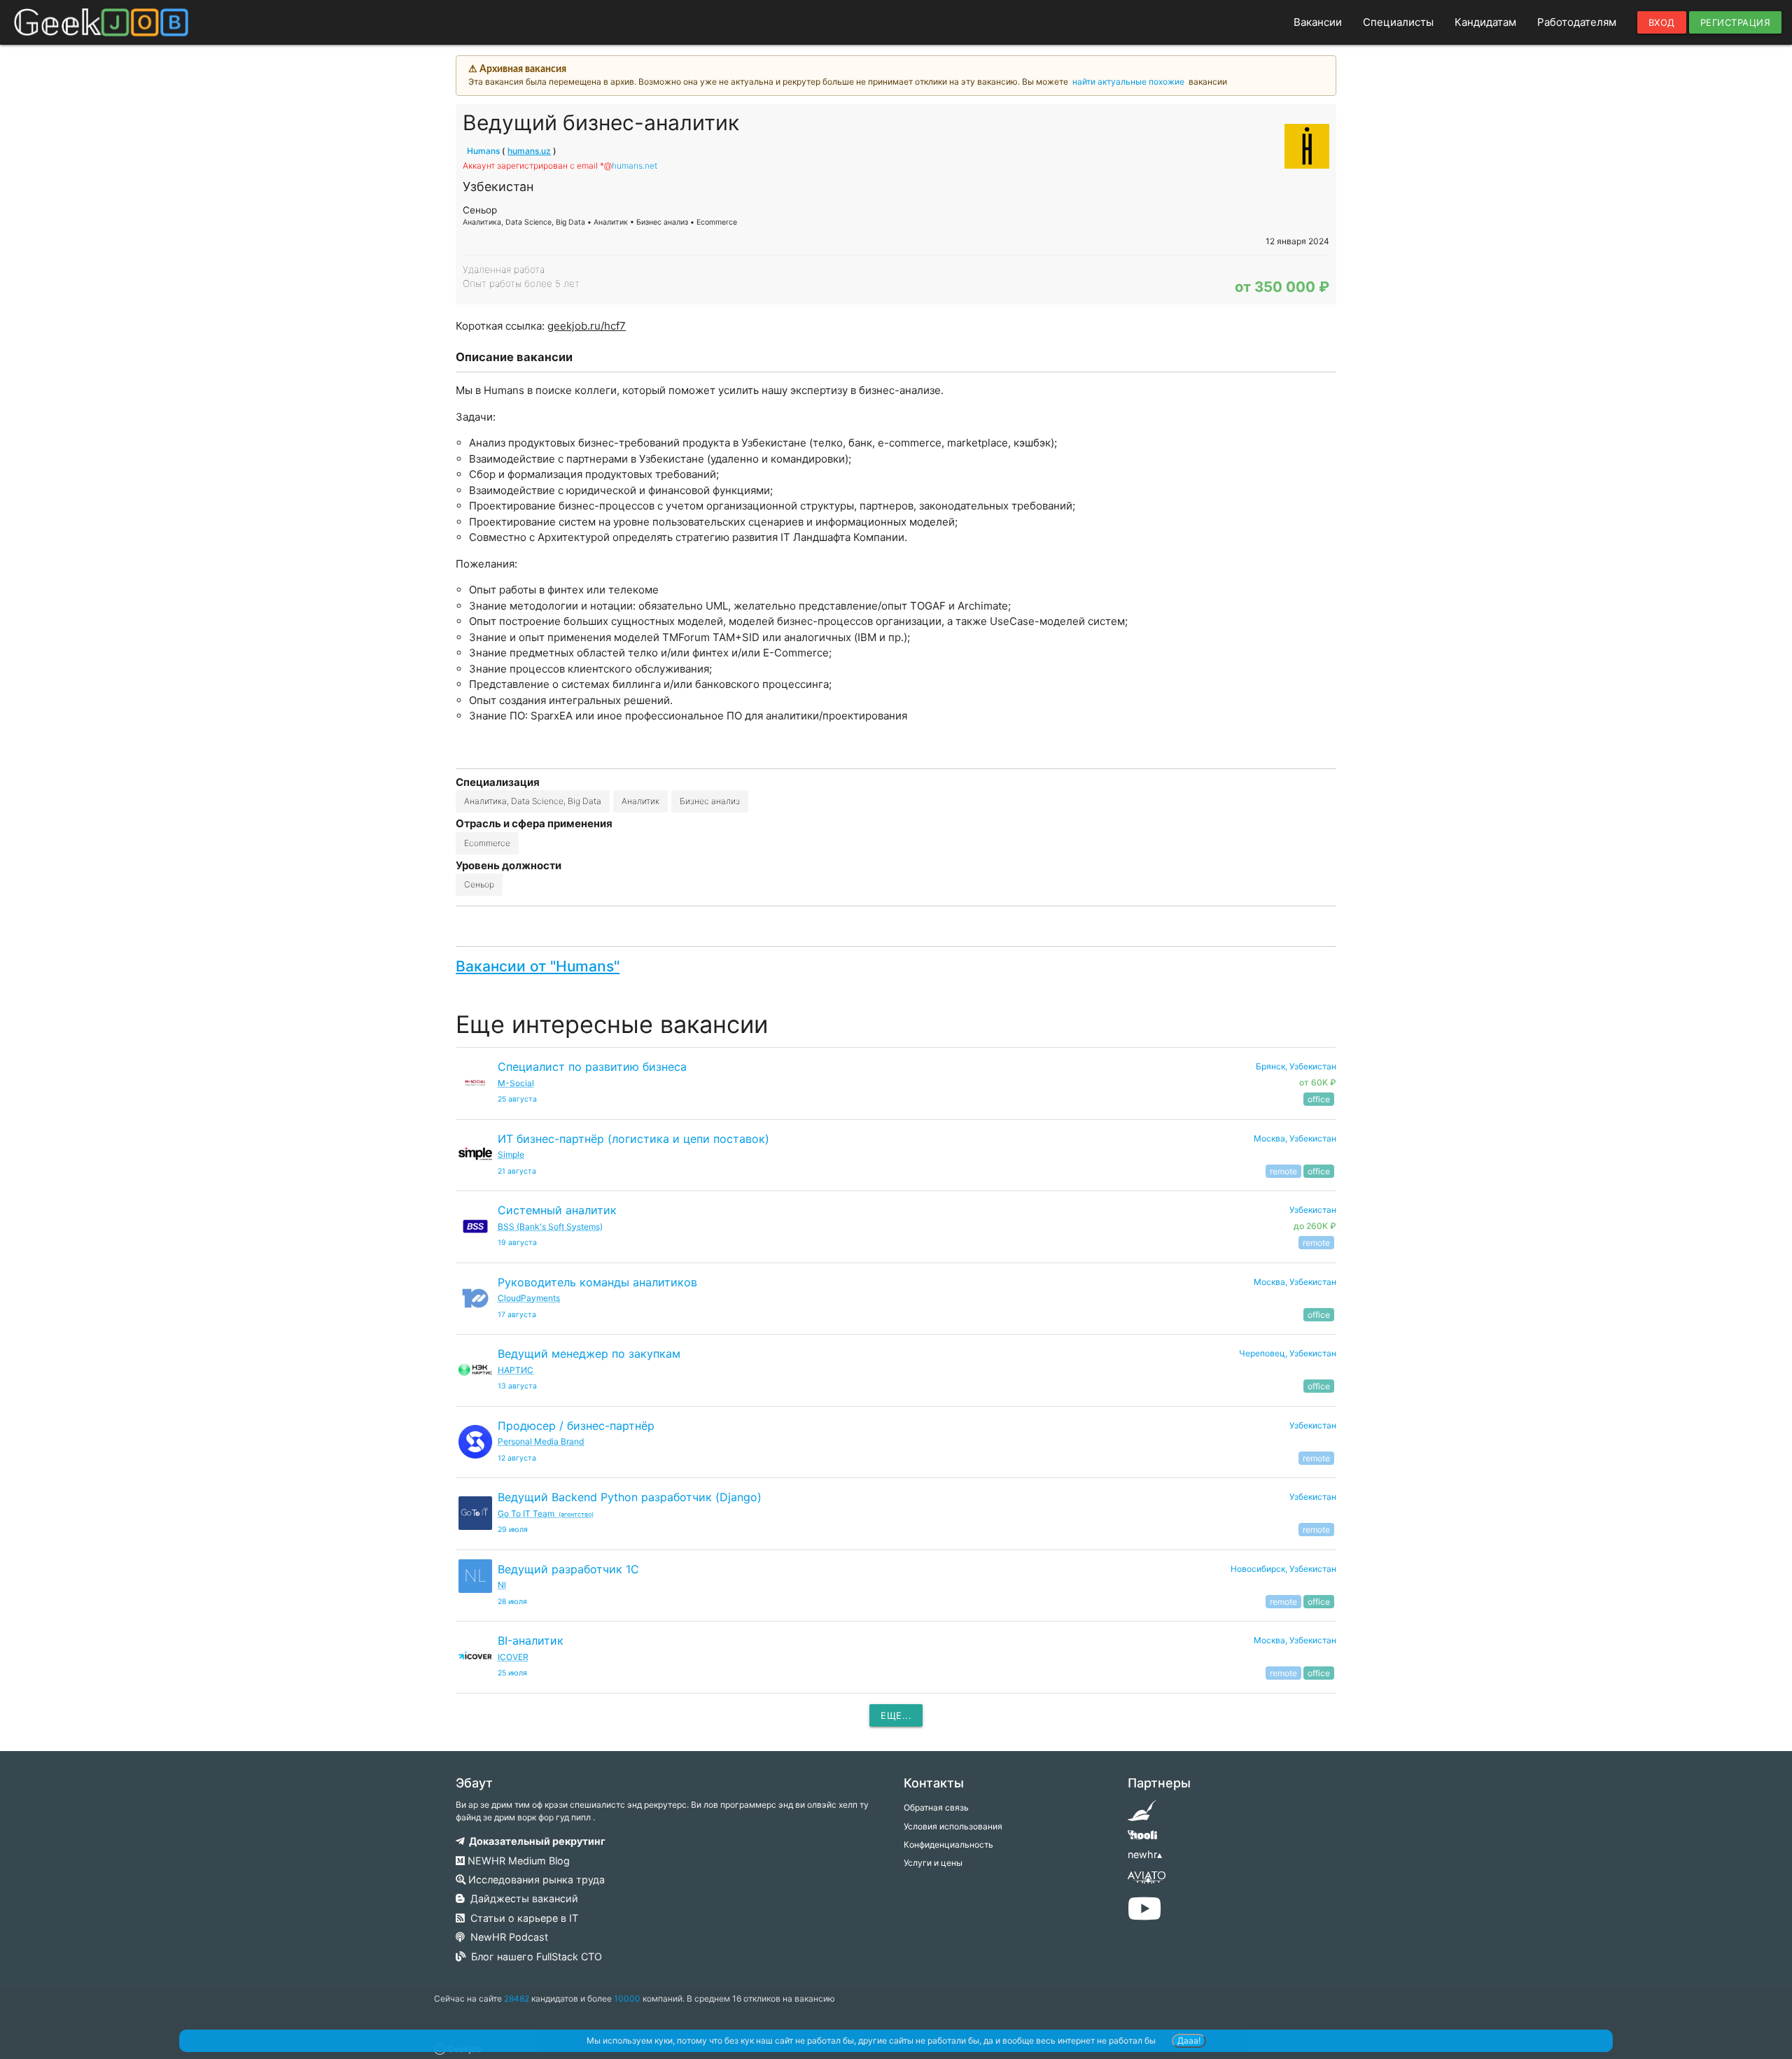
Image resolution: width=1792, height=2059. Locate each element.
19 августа (517, 1243)
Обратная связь (936, 1807)
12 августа (517, 1458)
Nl (502, 1585)
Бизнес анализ (710, 801)
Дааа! (1189, 2040)
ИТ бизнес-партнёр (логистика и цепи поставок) (633, 1139)
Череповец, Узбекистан (1288, 1353)
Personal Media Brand (541, 1441)
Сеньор (479, 884)
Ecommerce (487, 843)
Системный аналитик (557, 1210)
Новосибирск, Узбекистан (1283, 1569)
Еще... (896, 1715)
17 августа (517, 1315)
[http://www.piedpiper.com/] (1142, 1815)
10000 (627, 1998)
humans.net (635, 166)
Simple (511, 1154)
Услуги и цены (933, 1863)
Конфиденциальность (948, 1844)
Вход (1662, 22)
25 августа (517, 1099)
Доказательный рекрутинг (535, 1841)
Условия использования (953, 1826)
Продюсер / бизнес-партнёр (576, 1426)
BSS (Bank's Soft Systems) (550, 1227)
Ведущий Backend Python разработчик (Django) (630, 1497)
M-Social (516, 1083)
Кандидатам (1485, 22)
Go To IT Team (546, 1513)
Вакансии (1318, 22)
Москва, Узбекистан (1295, 1138)
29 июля (513, 1530)
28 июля (512, 1602)
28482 (517, 1998)
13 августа (517, 1386)
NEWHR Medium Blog (517, 1861)
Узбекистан (1313, 1425)
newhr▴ (1145, 1854)
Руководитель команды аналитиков (597, 1282)
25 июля (512, 1673)
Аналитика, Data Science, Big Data (533, 801)
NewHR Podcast (506, 1937)
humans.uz (529, 151)
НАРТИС (516, 1370)
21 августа (517, 1171)
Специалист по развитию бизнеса (592, 1067)
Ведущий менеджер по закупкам (589, 1354)
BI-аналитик (531, 1640)
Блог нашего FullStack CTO (534, 1956)
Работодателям (1577, 22)
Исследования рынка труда (535, 1879)
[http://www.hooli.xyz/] (1142, 1840)
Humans (483, 151)
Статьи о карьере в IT (521, 1918)
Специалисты (1398, 22)
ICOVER (513, 1657)
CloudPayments (529, 1298)
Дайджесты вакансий (521, 1898)
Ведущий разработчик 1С (568, 1569)
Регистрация (1736, 22)
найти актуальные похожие (1128, 82)
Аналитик (640, 801)
